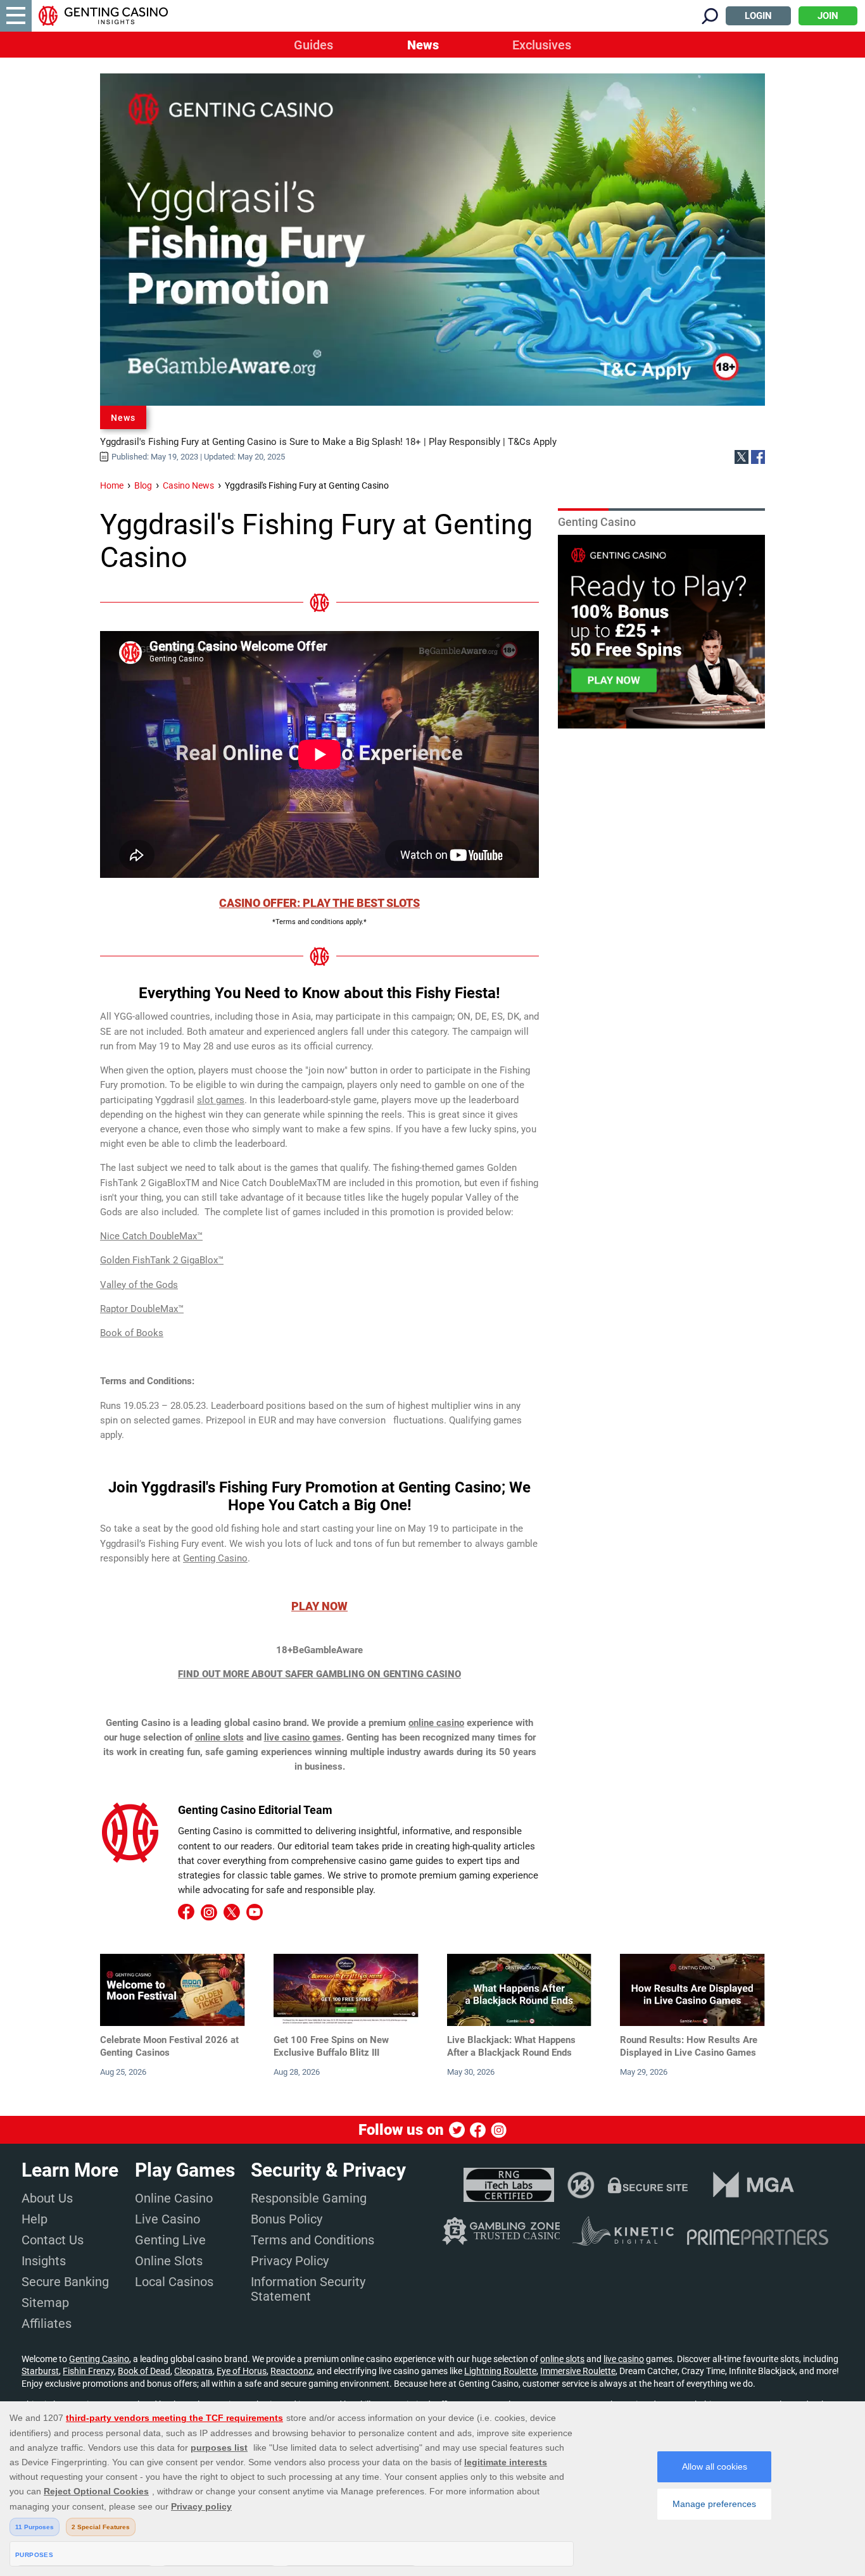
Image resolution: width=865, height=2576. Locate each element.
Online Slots (169, 2261)
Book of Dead (144, 2371)
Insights (44, 2261)
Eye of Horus (242, 2371)
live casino (624, 2359)
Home (112, 485)
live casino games (303, 1737)
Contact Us (53, 2240)
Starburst (40, 2371)
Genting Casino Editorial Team (255, 1810)
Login (758, 16)
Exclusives (542, 45)
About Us (47, 2198)
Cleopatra (193, 2371)
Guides (313, 45)
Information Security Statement (308, 2289)
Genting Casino (99, 2359)
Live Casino (167, 2219)
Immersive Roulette (578, 2371)
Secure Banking (65, 2282)
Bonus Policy (287, 2219)
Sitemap (45, 2303)
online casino (436, 1723)
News (423, 45)
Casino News (188, 485)
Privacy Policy (290, 2261)
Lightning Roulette (500, 2371)
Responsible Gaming (309, 2198)
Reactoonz (292, 2371)
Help (35, 2219)
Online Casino (174, 2198)
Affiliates (47, 2323)
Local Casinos (174, 2282)
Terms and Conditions (313, 2240)
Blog (143, 485)
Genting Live (170, 2240)
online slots (219, 1737)
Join (828, 16)
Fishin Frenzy (88, 2371)
